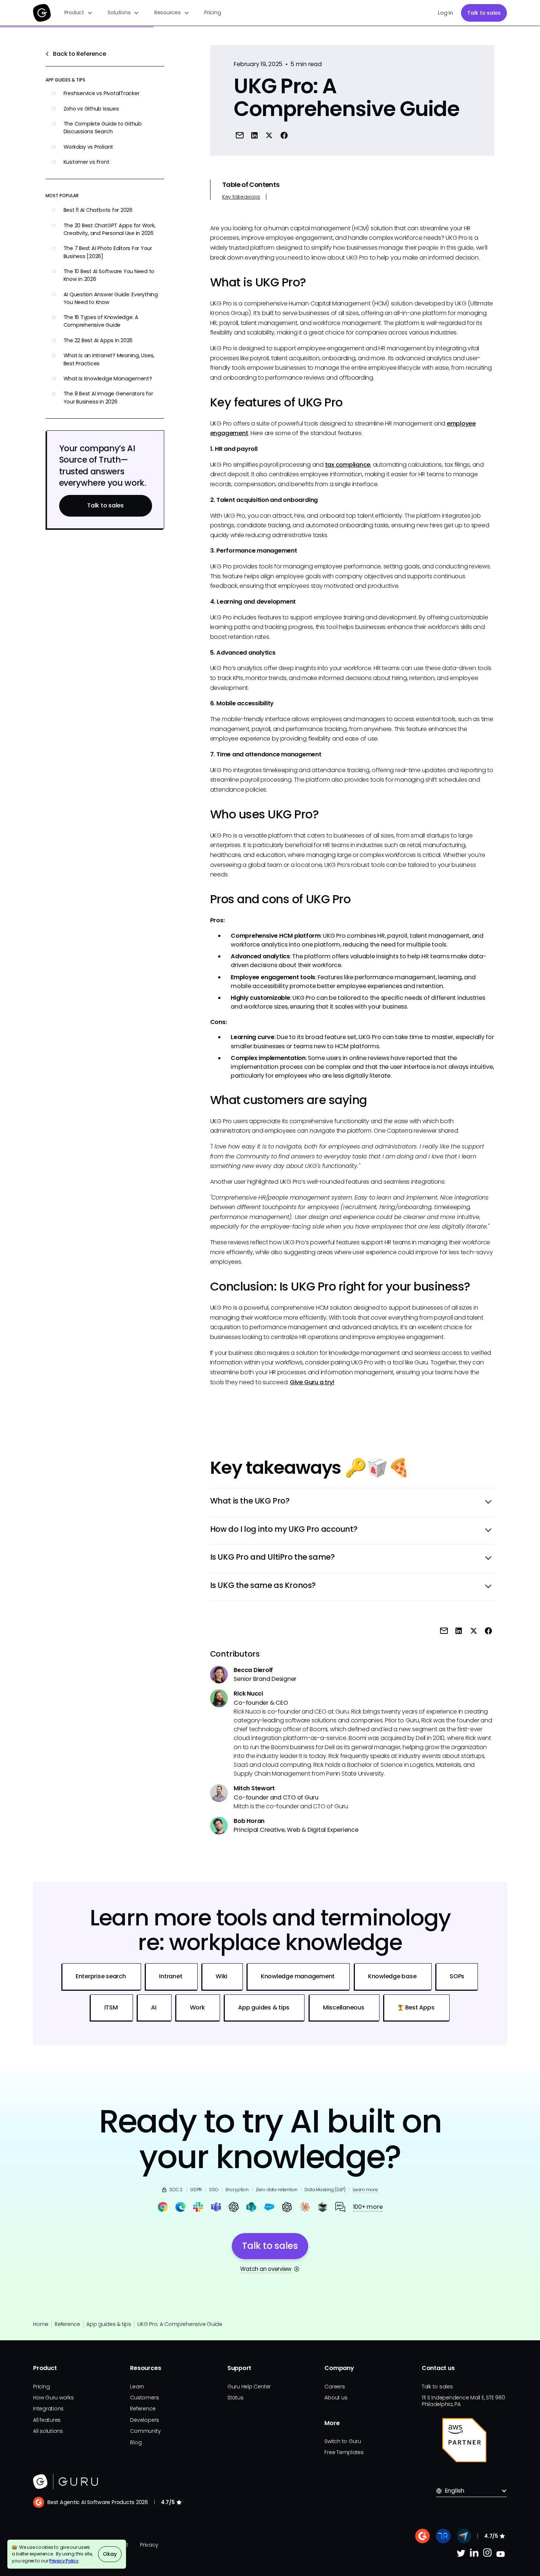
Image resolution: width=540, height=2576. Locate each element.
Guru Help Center (249, 2387)
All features (47, 2420)
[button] (79, 13)
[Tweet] (269, 135)
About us (336, 2398)
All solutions (48, 2431)
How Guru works (53, 2398)
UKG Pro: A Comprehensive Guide (180, 2324)
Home (41, 2324)
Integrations (48, 2409)
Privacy (149, 2545)
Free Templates (344, 2452)
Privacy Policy (64, 2561)
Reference (67, 2324)
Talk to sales (484, 13)
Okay (110, 2554)
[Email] (240, 135)
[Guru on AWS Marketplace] (464, 2440)
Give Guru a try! (312, 1382)
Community (145, 2431)
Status (235, 2398)
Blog (136, 2442)
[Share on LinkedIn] (255, 135)
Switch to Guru (343, 2441)
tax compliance (348, 465)
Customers (144, 2398)
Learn (137, 2387)
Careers (334, 2387)
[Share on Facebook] (284, 135)
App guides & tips (109, 2324)
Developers (145, 2420)
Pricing (213, 12)
